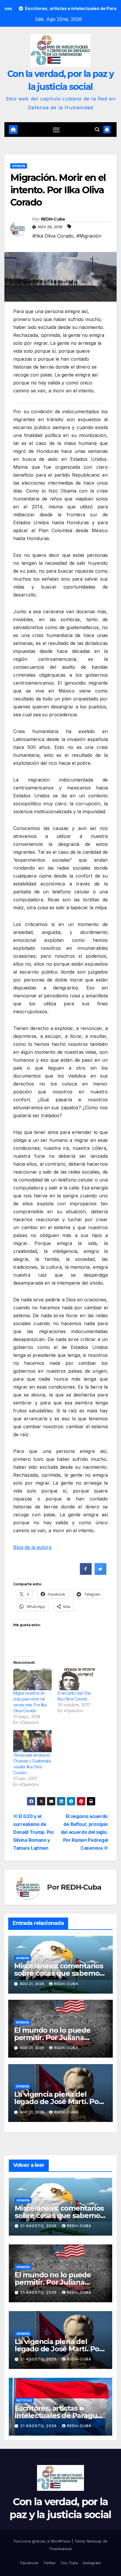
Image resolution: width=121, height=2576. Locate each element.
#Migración (89, 236)
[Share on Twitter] (100, 1573)
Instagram (92, 2563)
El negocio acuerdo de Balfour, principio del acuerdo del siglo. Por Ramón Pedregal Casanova (84, 1832)
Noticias (24, 2400)
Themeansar (60, 2549)
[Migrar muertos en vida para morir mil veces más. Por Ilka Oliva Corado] (32, 1679)
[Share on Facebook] (86, 1573)
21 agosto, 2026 (39, 2226)
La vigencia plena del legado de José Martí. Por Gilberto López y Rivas (58, 2102)
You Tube (69, 2563)
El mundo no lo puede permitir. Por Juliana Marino (52, 2038)
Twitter (49, 2563)
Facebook (29, 2563)
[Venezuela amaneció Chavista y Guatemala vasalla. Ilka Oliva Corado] (32, 1741)
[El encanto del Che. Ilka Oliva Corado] (77, 1679)
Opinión (19, 166)
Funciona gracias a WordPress (43, 2541)
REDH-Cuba (53, 219)
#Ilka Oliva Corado (53, 236)
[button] (97, 130)
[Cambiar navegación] (56, 130)
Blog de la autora (32, 1547)
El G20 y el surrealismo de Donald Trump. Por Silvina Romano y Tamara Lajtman (34, 1832)
